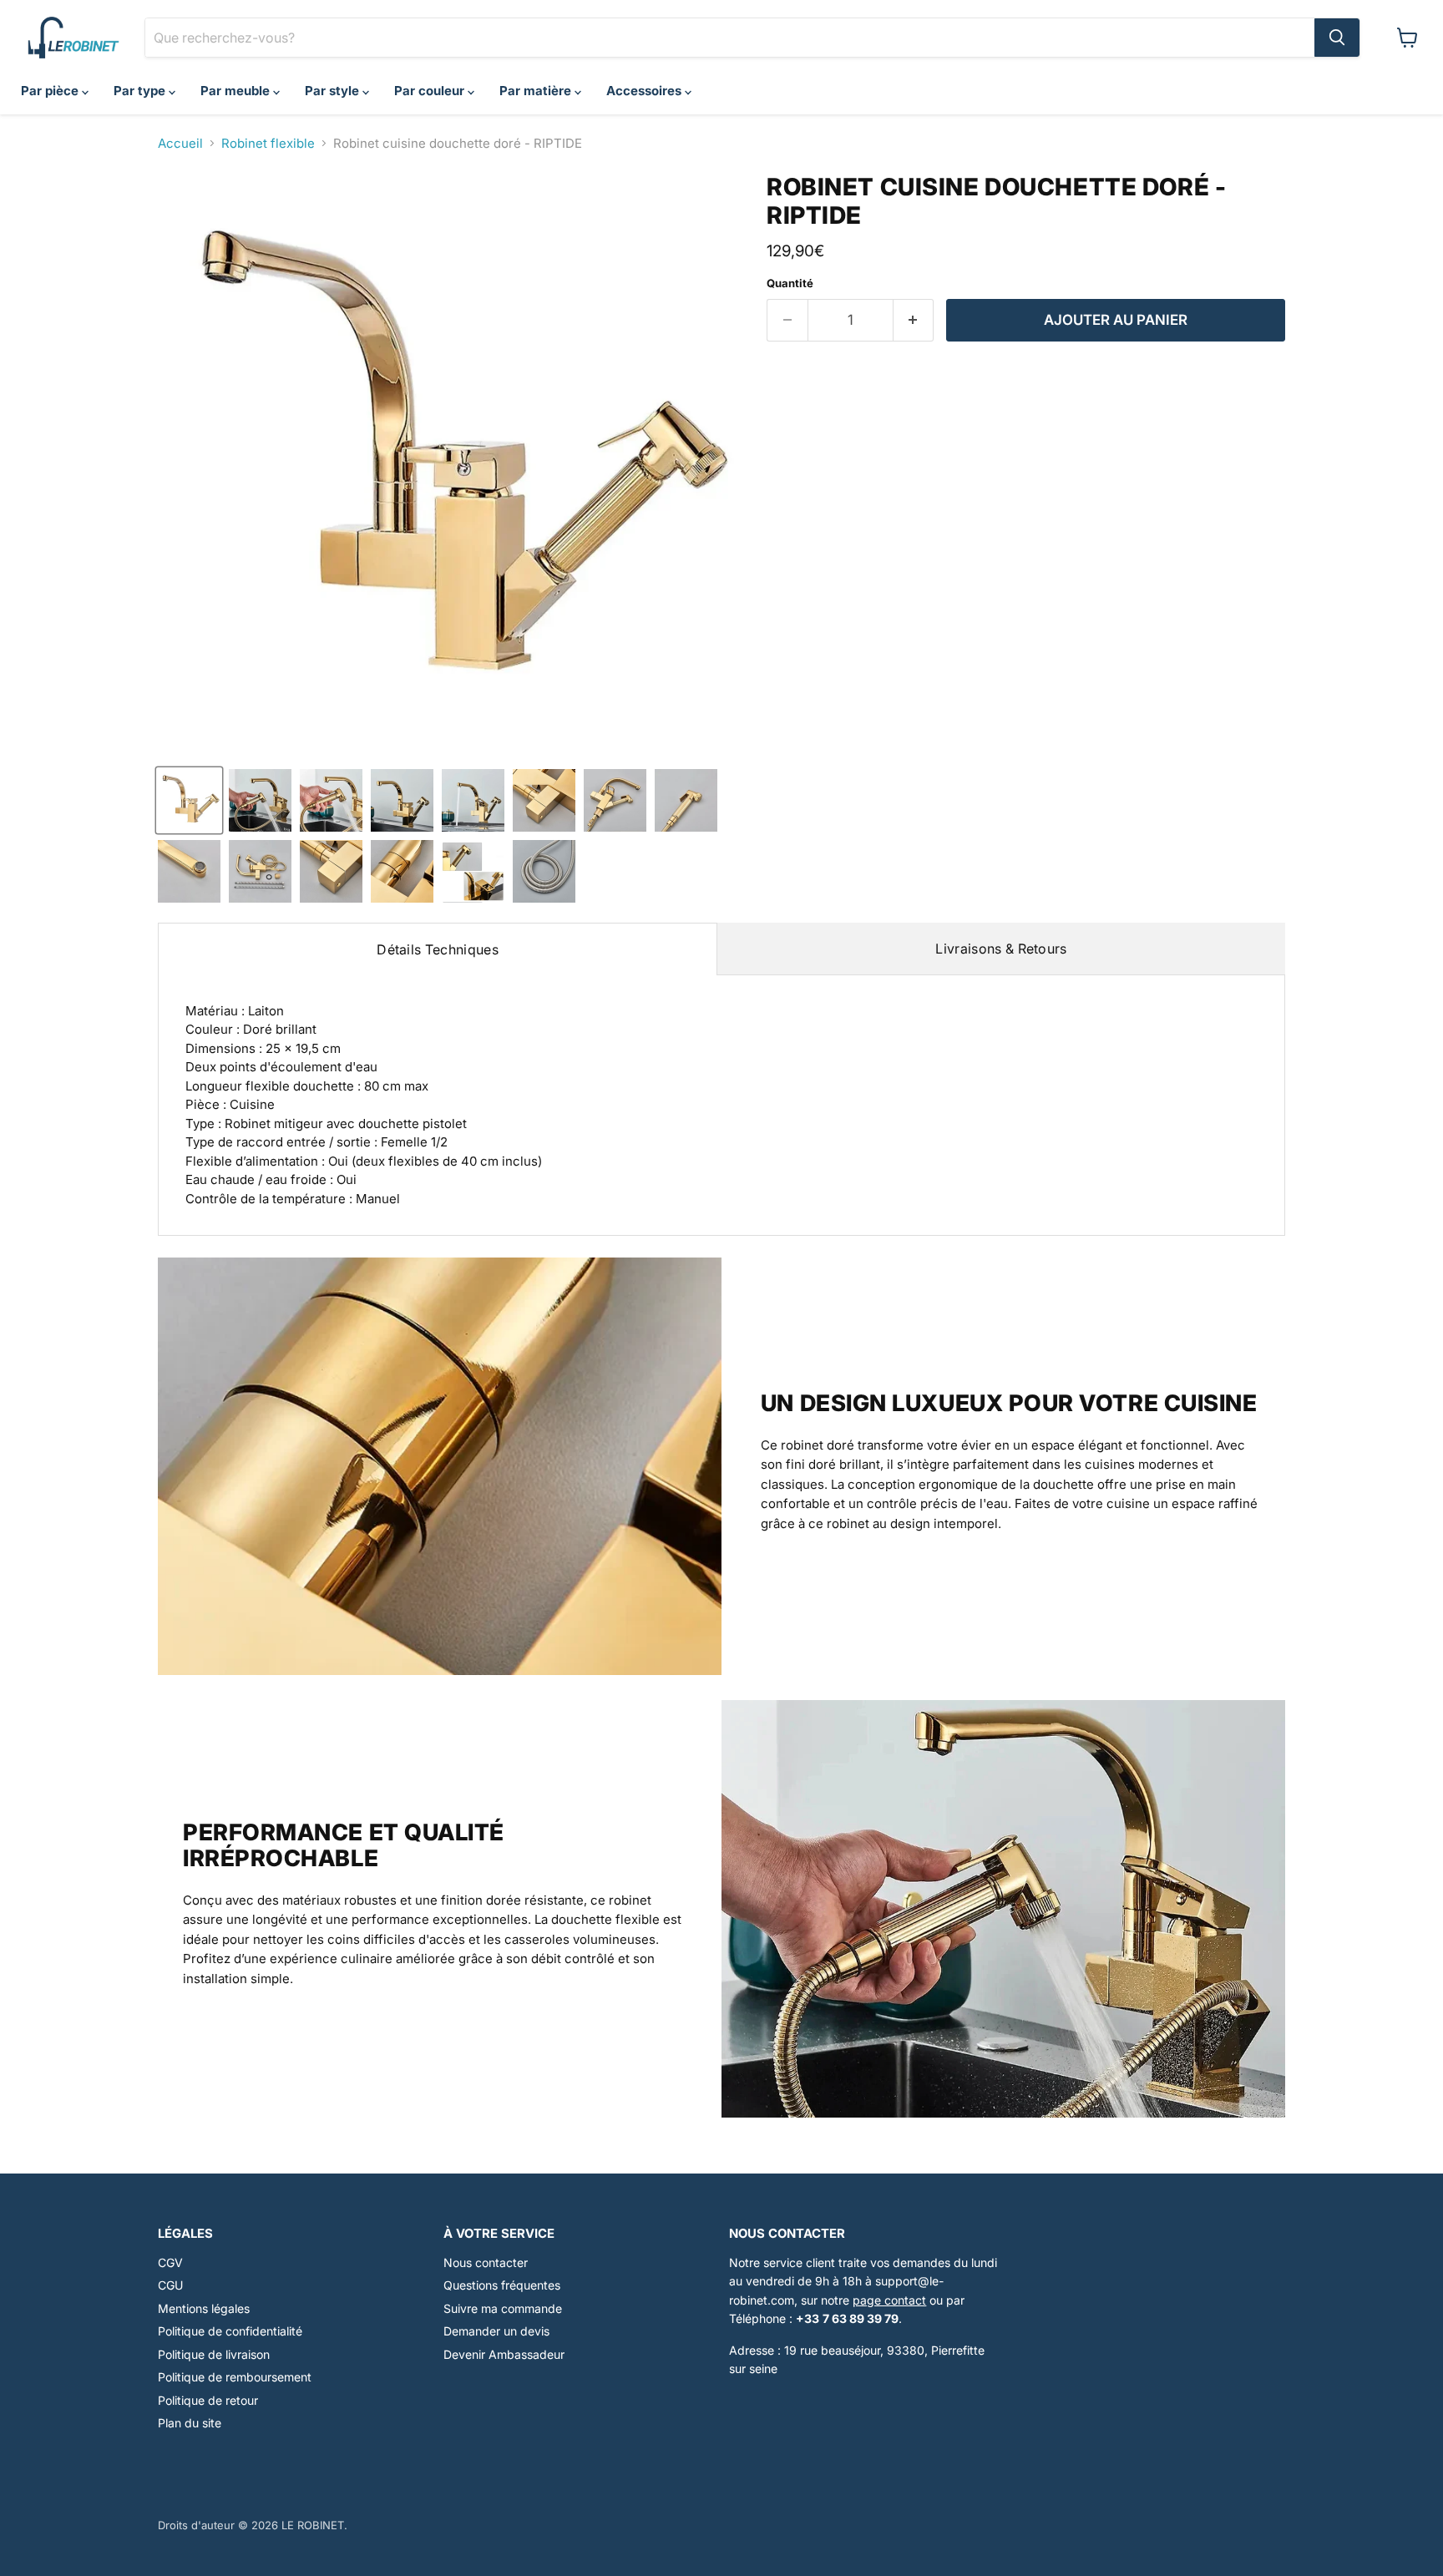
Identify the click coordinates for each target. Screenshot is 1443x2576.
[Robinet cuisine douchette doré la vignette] (189, 800)
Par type (141, 91)
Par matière (537, 91)
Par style (334, 91)
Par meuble (237, 91)
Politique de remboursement (235, 2377)
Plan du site (190, 2423)
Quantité (790, 283)
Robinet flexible (268, 143)
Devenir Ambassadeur (504, 2354)
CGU (170, 2285)
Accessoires (646, 91)
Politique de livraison (214, 2354)
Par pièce (51, 91)
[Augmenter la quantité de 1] (914, 320)
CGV (170, 2262)
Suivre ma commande (503, 2308)
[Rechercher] (1337, 38)
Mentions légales (204, 2308)
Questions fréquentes (502, 2285)
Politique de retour (208, 2400)
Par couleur (431, 91)
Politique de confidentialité (230, 2331)
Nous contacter (486, 2262)
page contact (889, 2300)
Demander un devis (496, 2331)
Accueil (180, 143)
